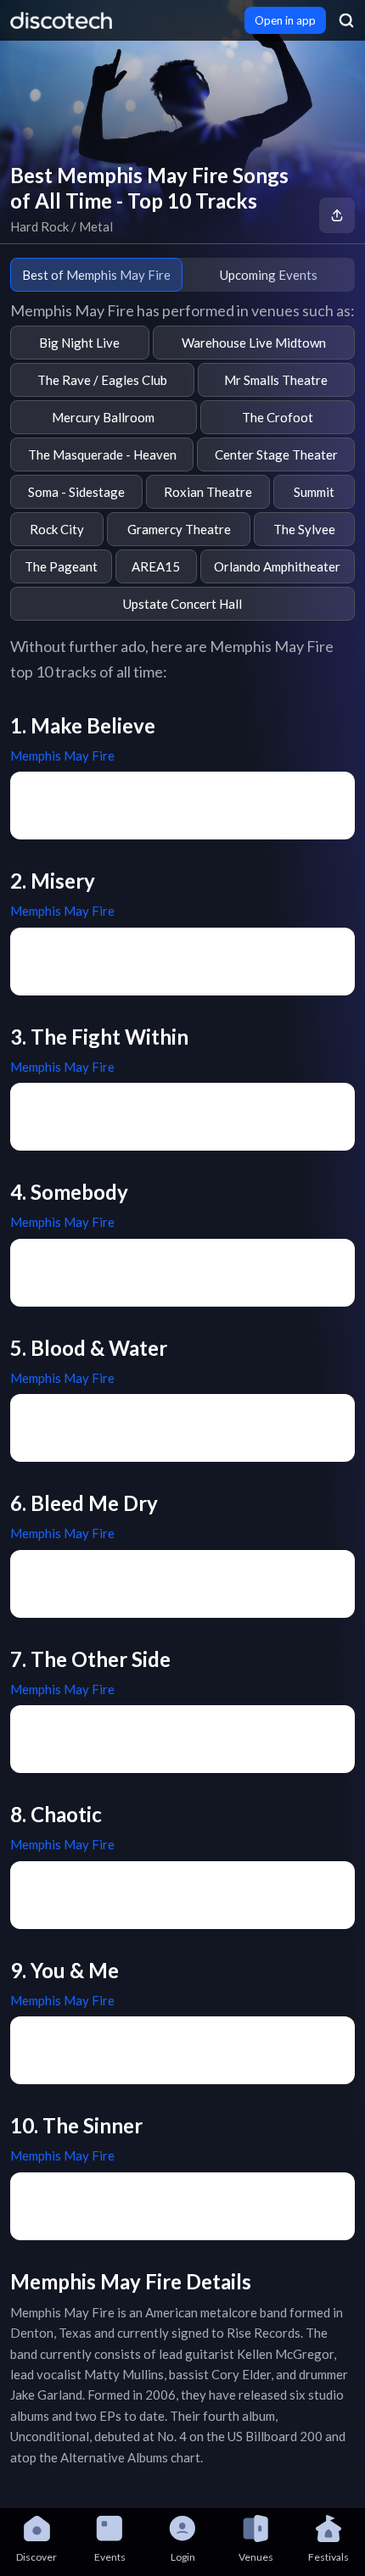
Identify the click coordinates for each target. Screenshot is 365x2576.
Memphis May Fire (62, 756)
